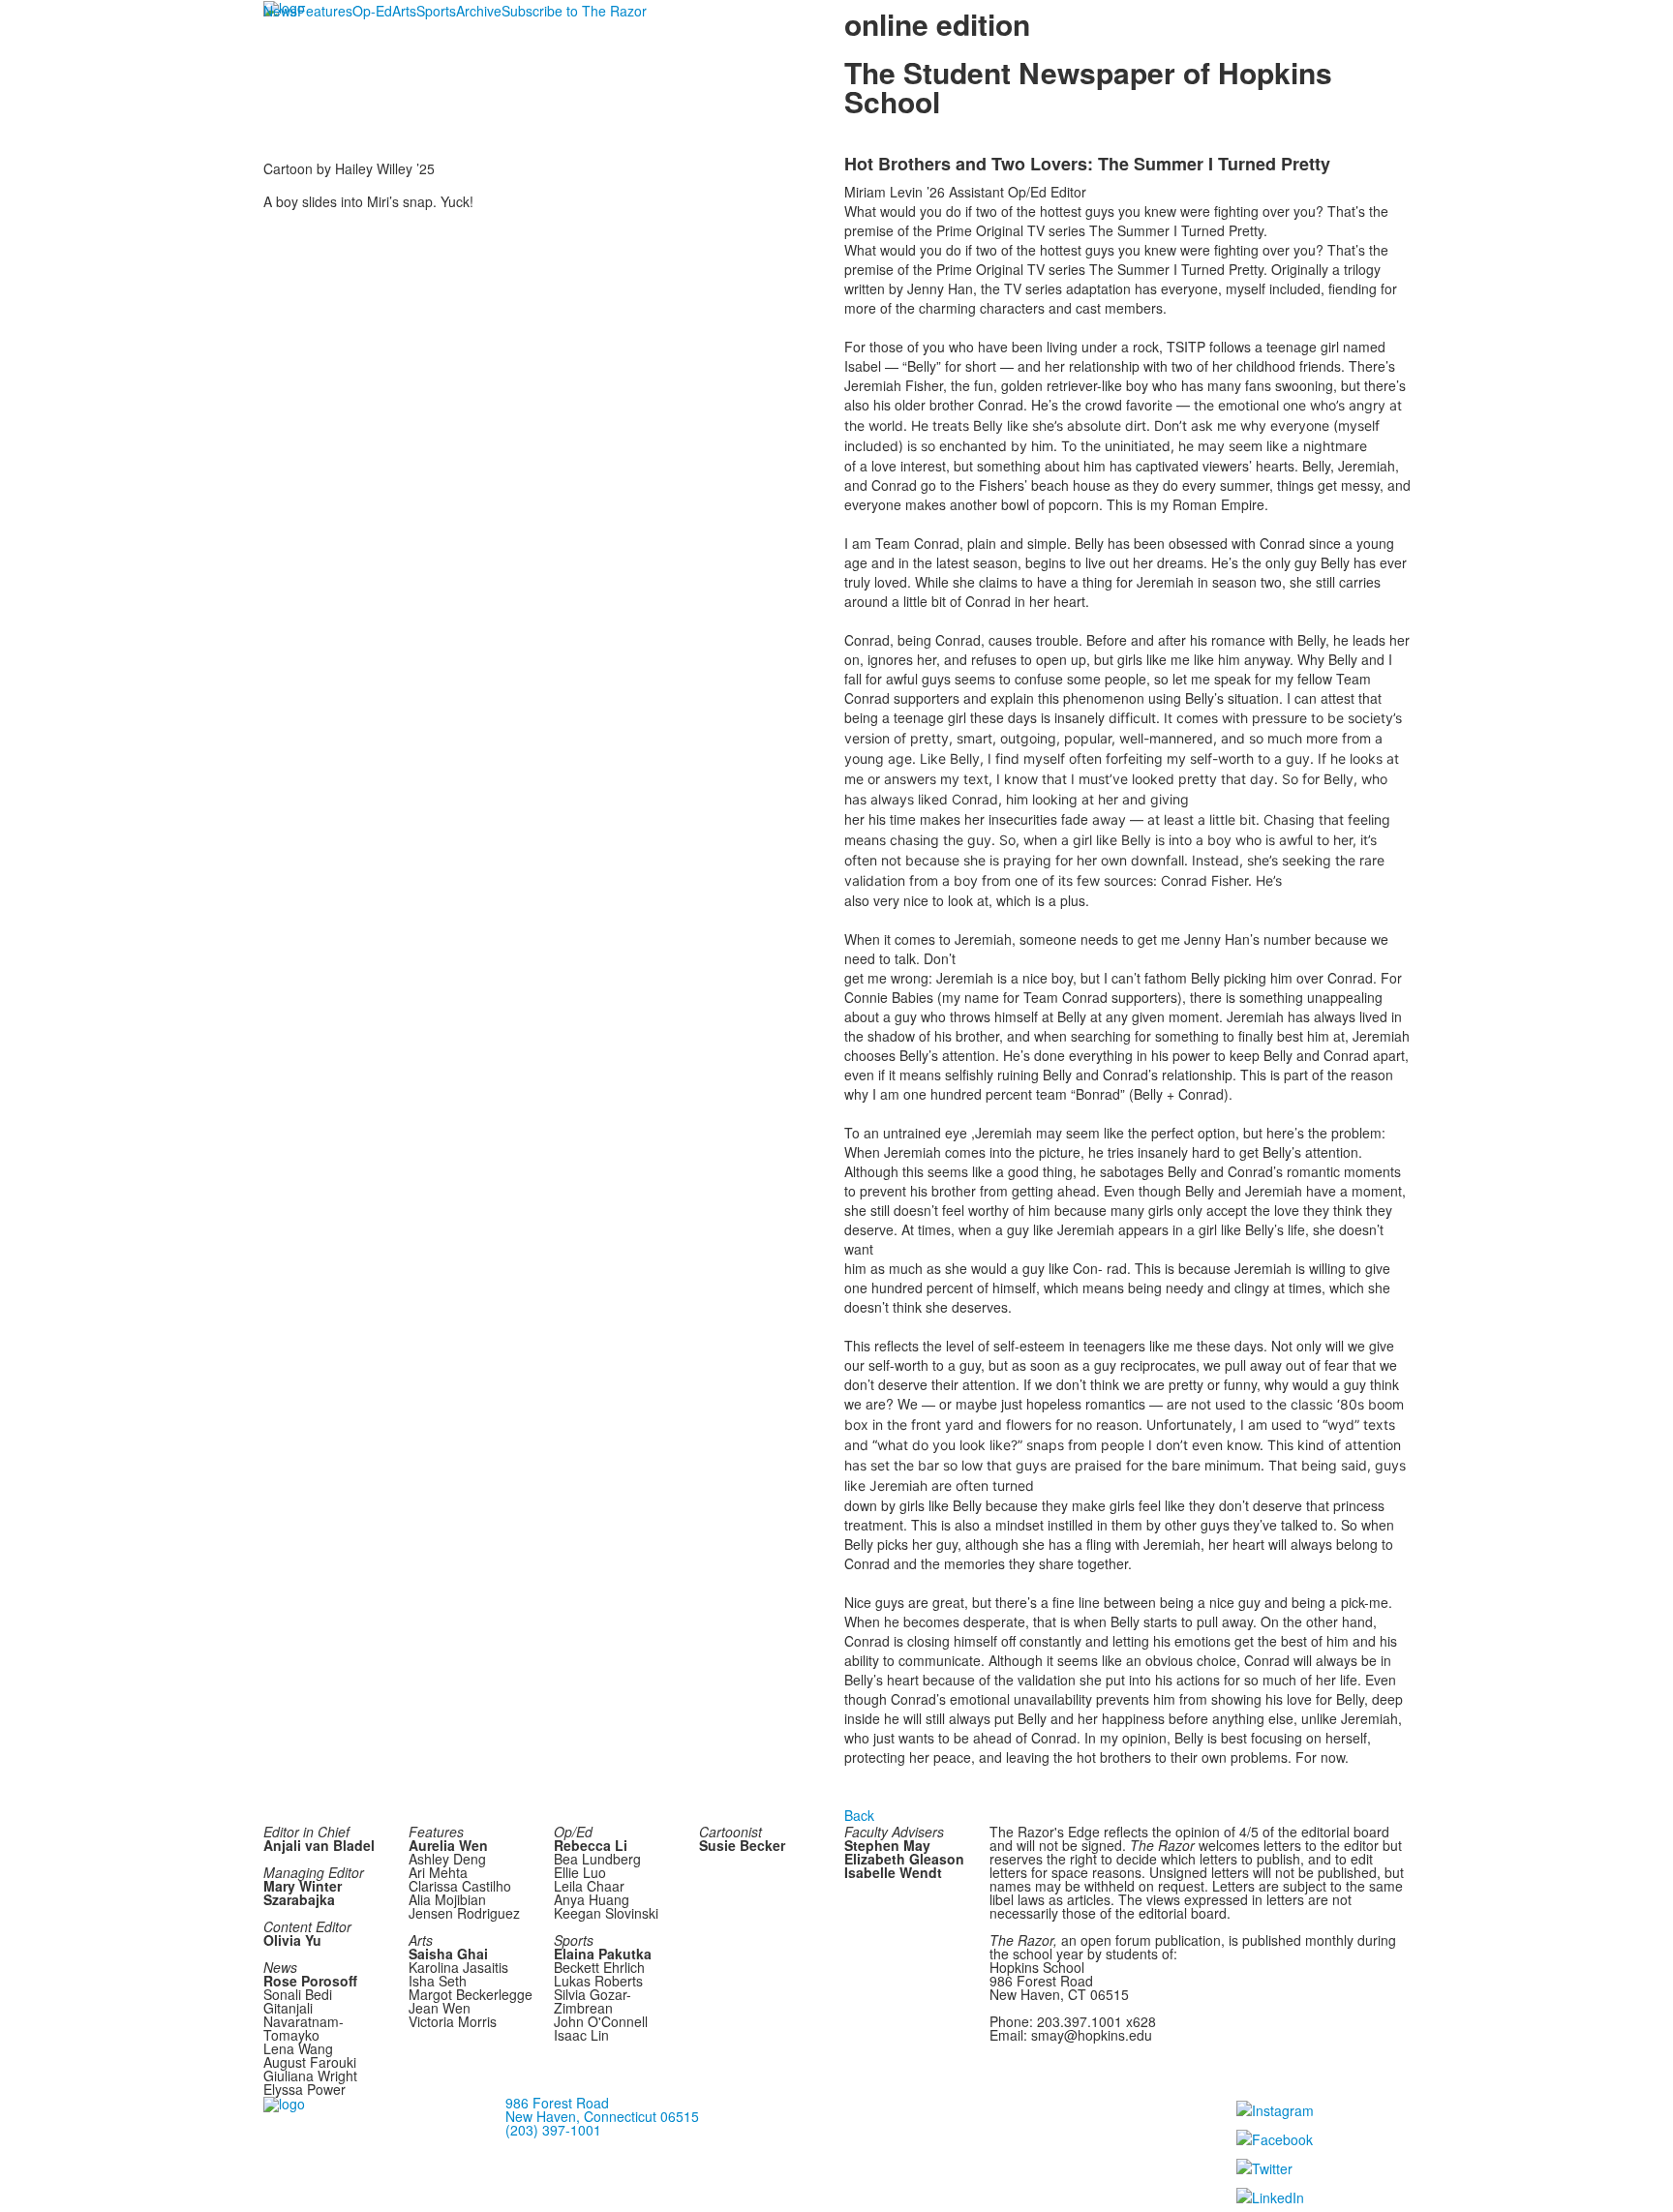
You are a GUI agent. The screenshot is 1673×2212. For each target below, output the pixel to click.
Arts (404, 11)
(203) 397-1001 (553, 2130)
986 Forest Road (557, 2103)
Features (325, 11)
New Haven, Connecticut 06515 (602, 2116)
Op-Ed (372, 11)
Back (859, 1815)
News (280, 11)
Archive (479, 11)
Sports (436, 11)
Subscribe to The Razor (574, 11)
